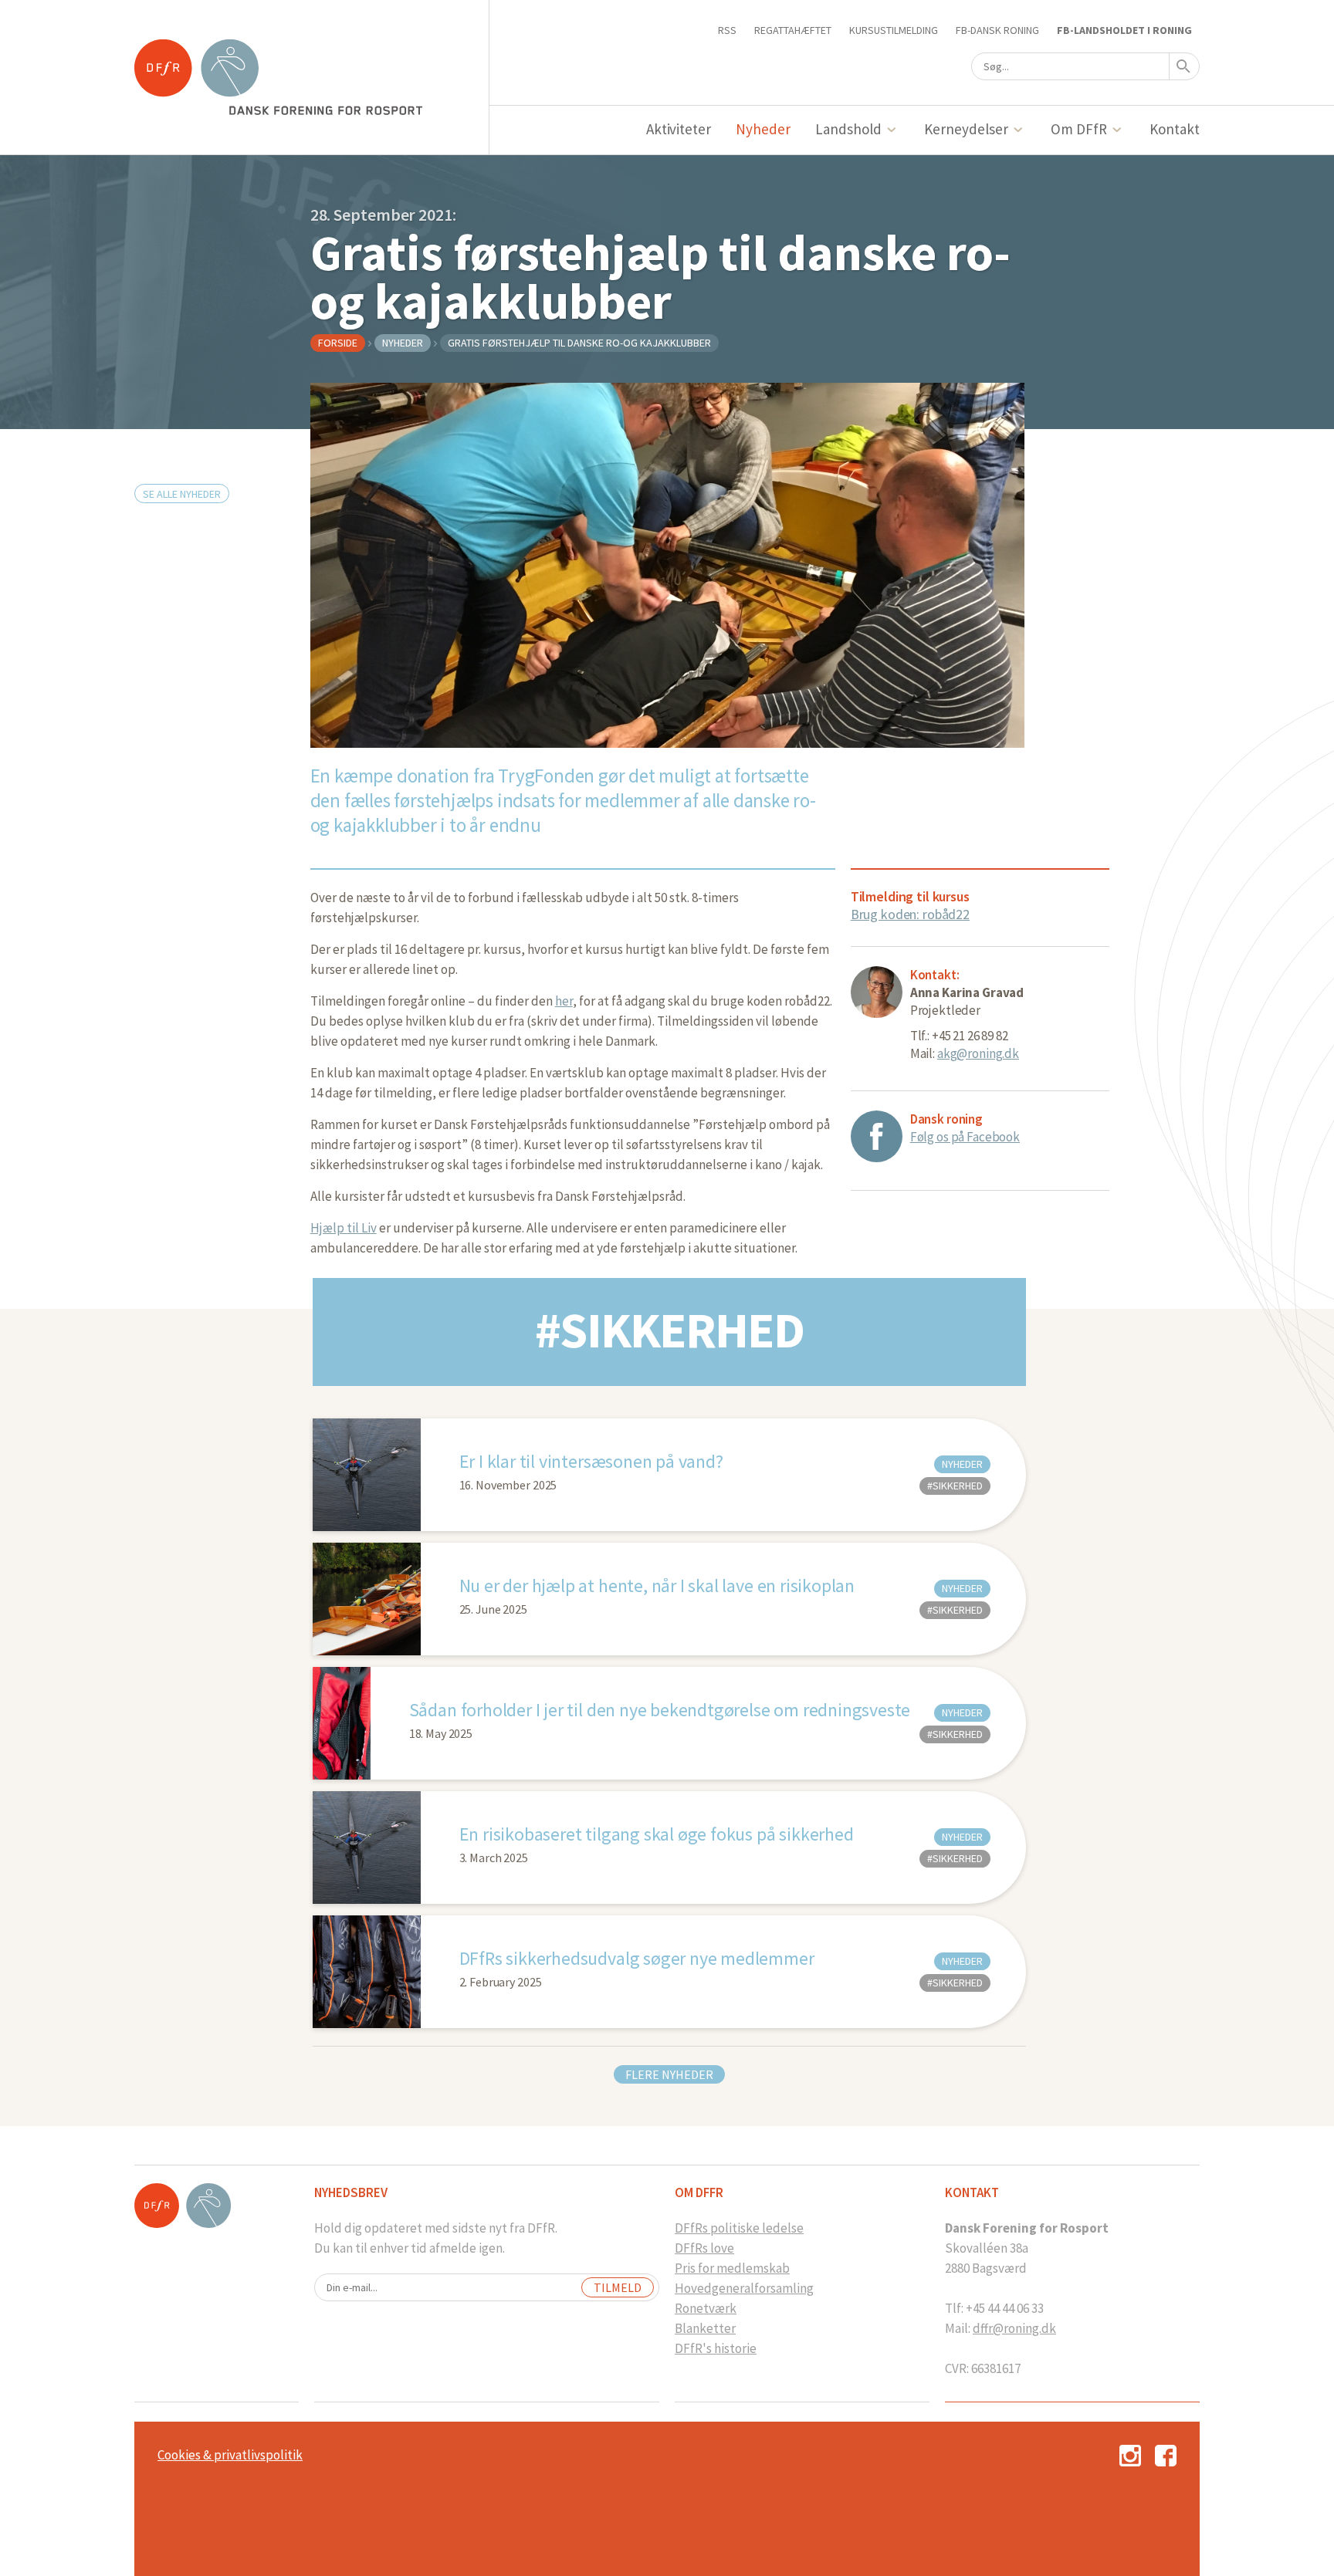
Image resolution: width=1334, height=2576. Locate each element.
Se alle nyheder (182, 494)
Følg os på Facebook (965, 1137)
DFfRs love (704, 2248)
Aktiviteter (679, 129)
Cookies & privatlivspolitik (230, 2455)
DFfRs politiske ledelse (739, 2228)
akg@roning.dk (978, 1053)
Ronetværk (706, 2308)
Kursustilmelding (894, 30)
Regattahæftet (793, 30)
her (564, 1001)
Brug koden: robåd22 (910, 914)
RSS (727, 30)
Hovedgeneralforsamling (744, 2288)
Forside (338, 343)
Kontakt (1175, 129)
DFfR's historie (716, 2348)
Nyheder (763, 129)
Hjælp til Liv (344, 1228)
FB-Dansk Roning (997, 30)
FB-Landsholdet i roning (1124, 30)
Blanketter (705, 2328)
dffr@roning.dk (1014, 2328)
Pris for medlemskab (732, 2268)
